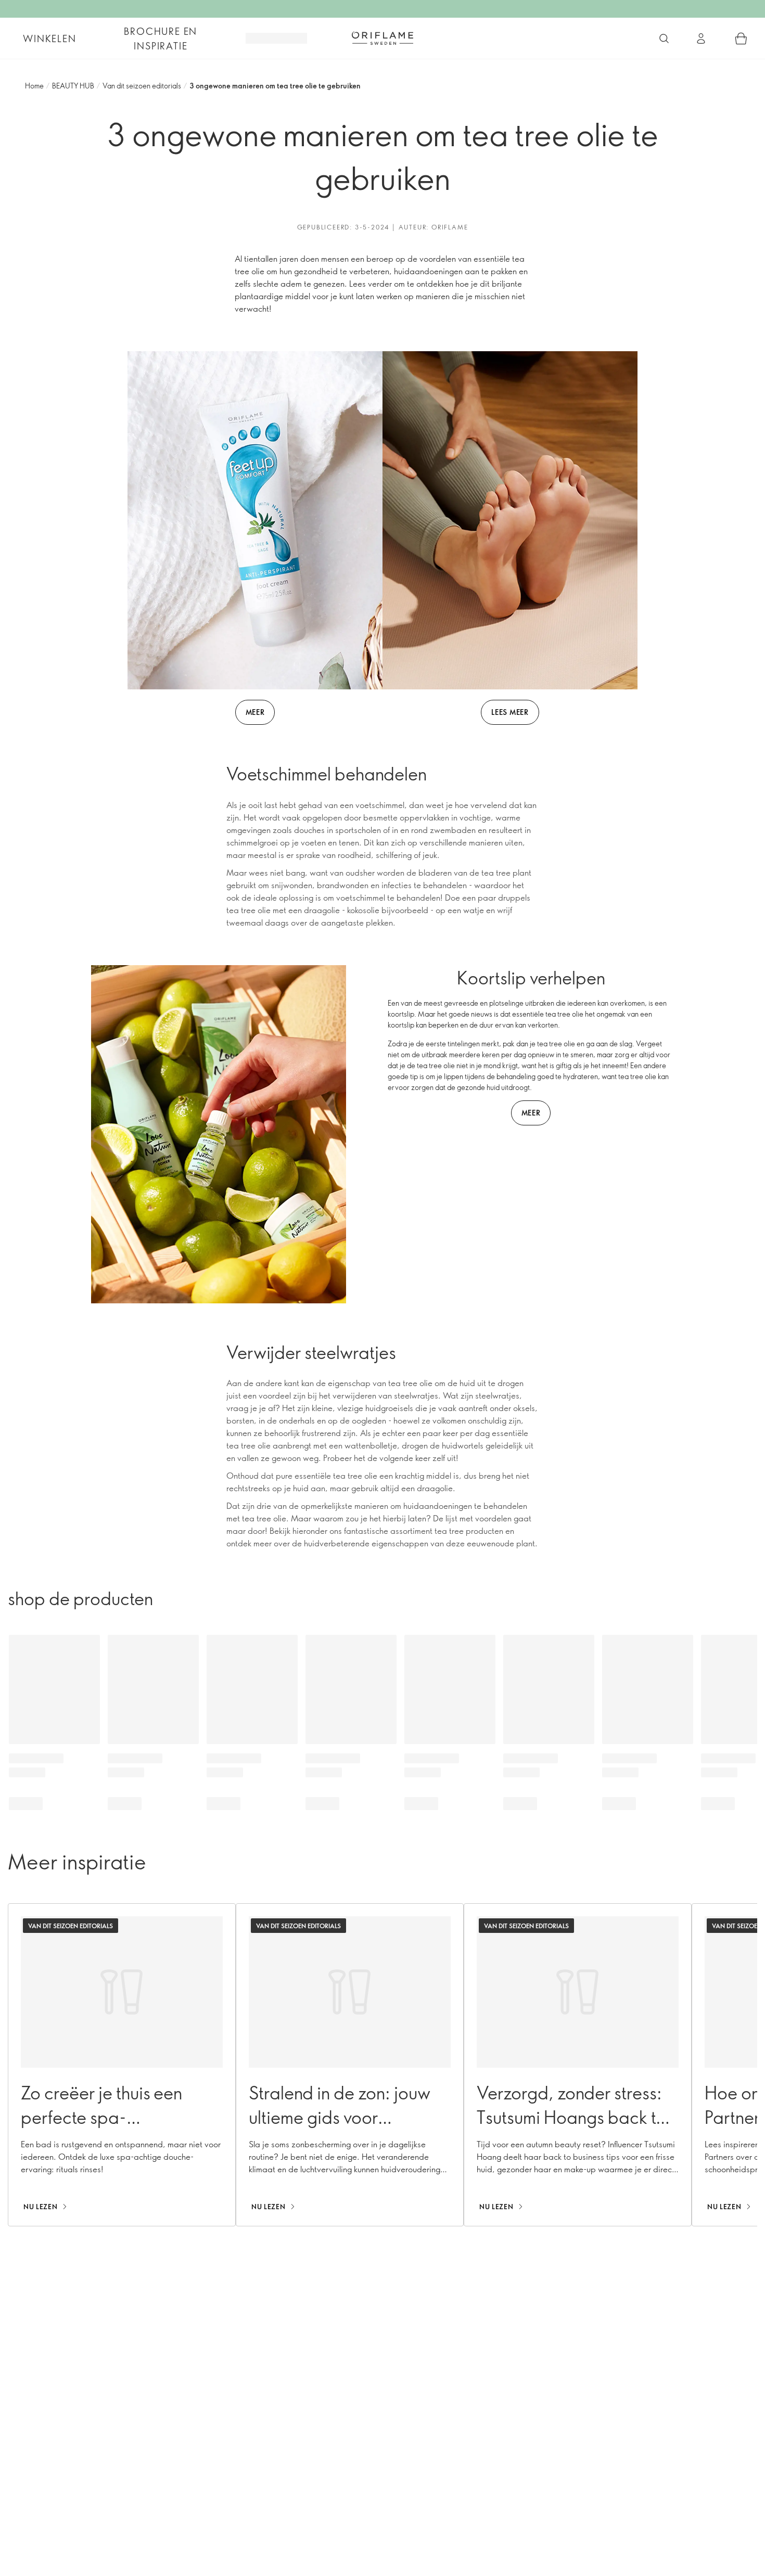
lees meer (510, 712)
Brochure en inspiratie (161, 39)
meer (255, 712)
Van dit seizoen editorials (142, 86)
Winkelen (49, 39)
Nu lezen (40, 2207)
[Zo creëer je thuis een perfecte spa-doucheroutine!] (122, 2065)
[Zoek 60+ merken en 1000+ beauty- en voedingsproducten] (664, 39)
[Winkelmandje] (741, 39)
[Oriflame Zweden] (382, 38)
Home (34, 86)
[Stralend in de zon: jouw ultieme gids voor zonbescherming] (350, 2065)
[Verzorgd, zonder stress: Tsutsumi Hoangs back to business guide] (578, 2065)
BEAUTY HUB (73, 86)
